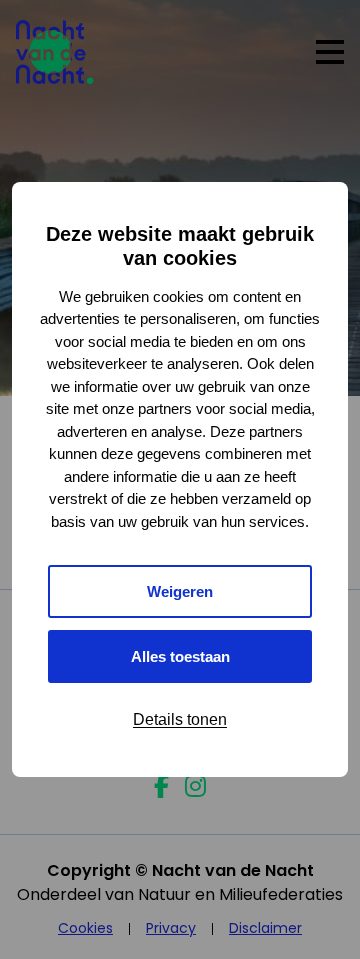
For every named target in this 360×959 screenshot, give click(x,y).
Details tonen (180, 719)
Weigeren (180, 591)
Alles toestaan (180, 656)
